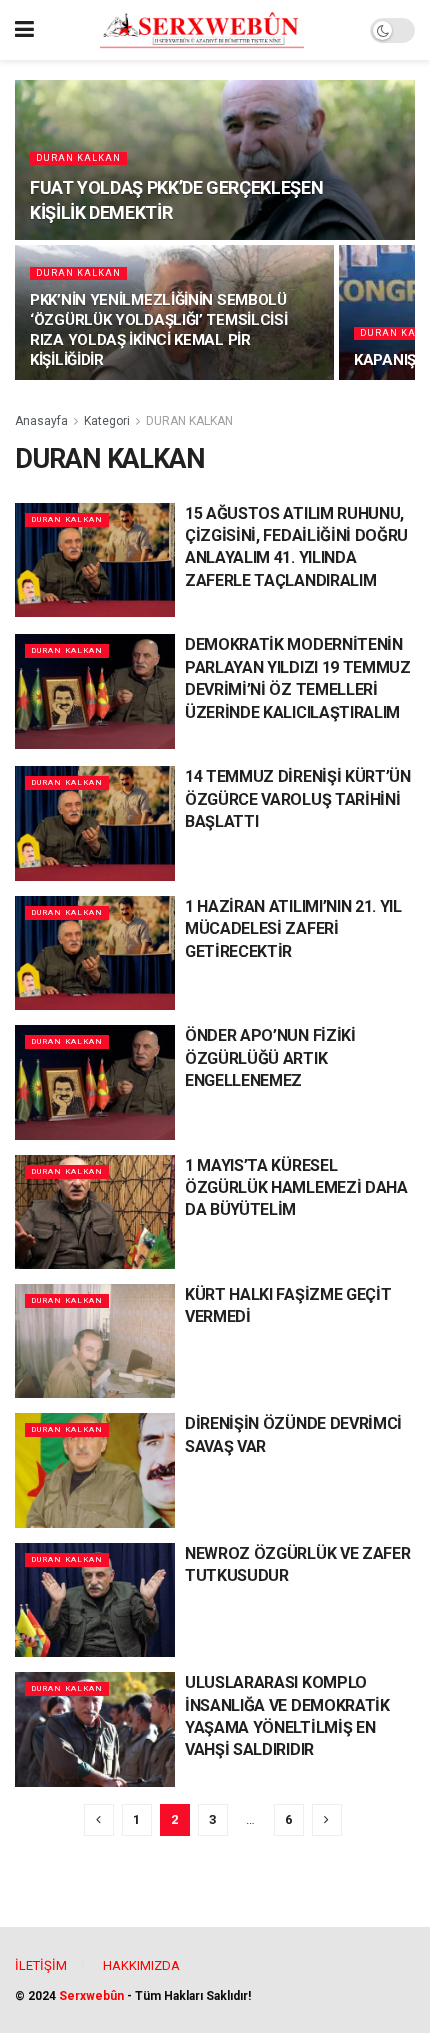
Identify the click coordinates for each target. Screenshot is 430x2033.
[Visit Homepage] (202, 30)
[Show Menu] (24, 30)
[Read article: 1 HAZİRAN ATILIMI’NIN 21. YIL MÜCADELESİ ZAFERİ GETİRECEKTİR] (95, 953)
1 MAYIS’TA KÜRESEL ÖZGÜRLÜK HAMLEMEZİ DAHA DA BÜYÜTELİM (296, 1188)
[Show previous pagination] (99, 1820)
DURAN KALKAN (78, 158)
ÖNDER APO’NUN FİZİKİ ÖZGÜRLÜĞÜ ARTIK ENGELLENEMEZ (270, 1058)
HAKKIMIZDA (141, 1965)
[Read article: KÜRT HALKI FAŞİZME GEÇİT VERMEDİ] (95, 1341)
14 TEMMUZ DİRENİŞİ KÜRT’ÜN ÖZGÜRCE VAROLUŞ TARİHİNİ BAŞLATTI (298, 799)
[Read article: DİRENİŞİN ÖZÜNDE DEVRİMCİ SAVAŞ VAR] (95, 1470)
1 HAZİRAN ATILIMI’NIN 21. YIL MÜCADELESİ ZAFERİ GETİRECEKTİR (293, 929)
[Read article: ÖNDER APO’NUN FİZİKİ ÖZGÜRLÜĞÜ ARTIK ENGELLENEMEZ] (95, 1082)
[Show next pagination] (327, 1820)
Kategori (107, 421)
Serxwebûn (91, 1996)
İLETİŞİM (41, 1965)
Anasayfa (41, 421)
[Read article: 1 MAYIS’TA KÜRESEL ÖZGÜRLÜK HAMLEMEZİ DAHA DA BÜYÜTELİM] (95, 1212)
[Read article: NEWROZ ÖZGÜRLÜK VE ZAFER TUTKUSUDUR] (95, 1600)
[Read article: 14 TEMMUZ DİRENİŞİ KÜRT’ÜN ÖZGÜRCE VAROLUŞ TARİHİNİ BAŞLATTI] (95, 823)
